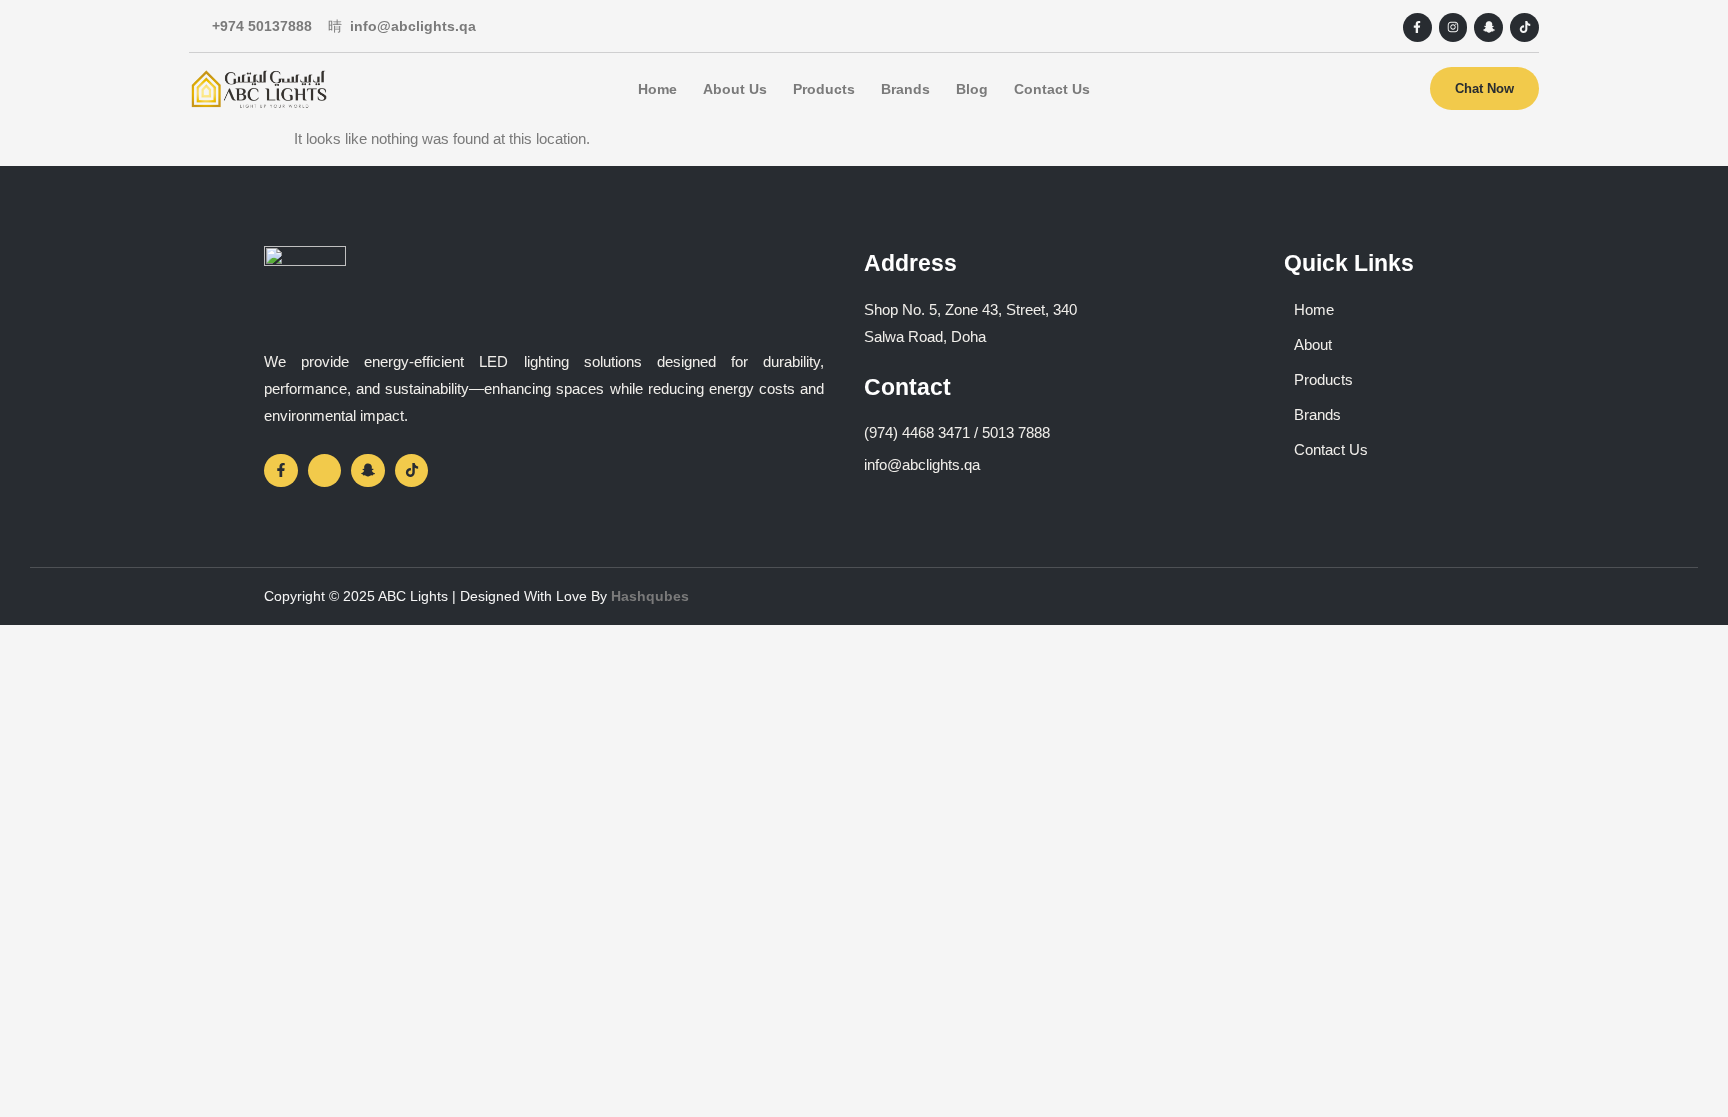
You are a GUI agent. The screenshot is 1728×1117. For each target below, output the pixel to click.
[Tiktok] (1524, 27)
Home (657, 89)
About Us (735, 89)
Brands (905, 89)
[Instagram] (1453, 27)
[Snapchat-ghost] (1488, 27)
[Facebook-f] (1417, 27)
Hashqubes (650, 596)
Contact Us (1052, 89)
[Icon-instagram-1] (325, 471)
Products (824, 89)
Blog (972, 89)
